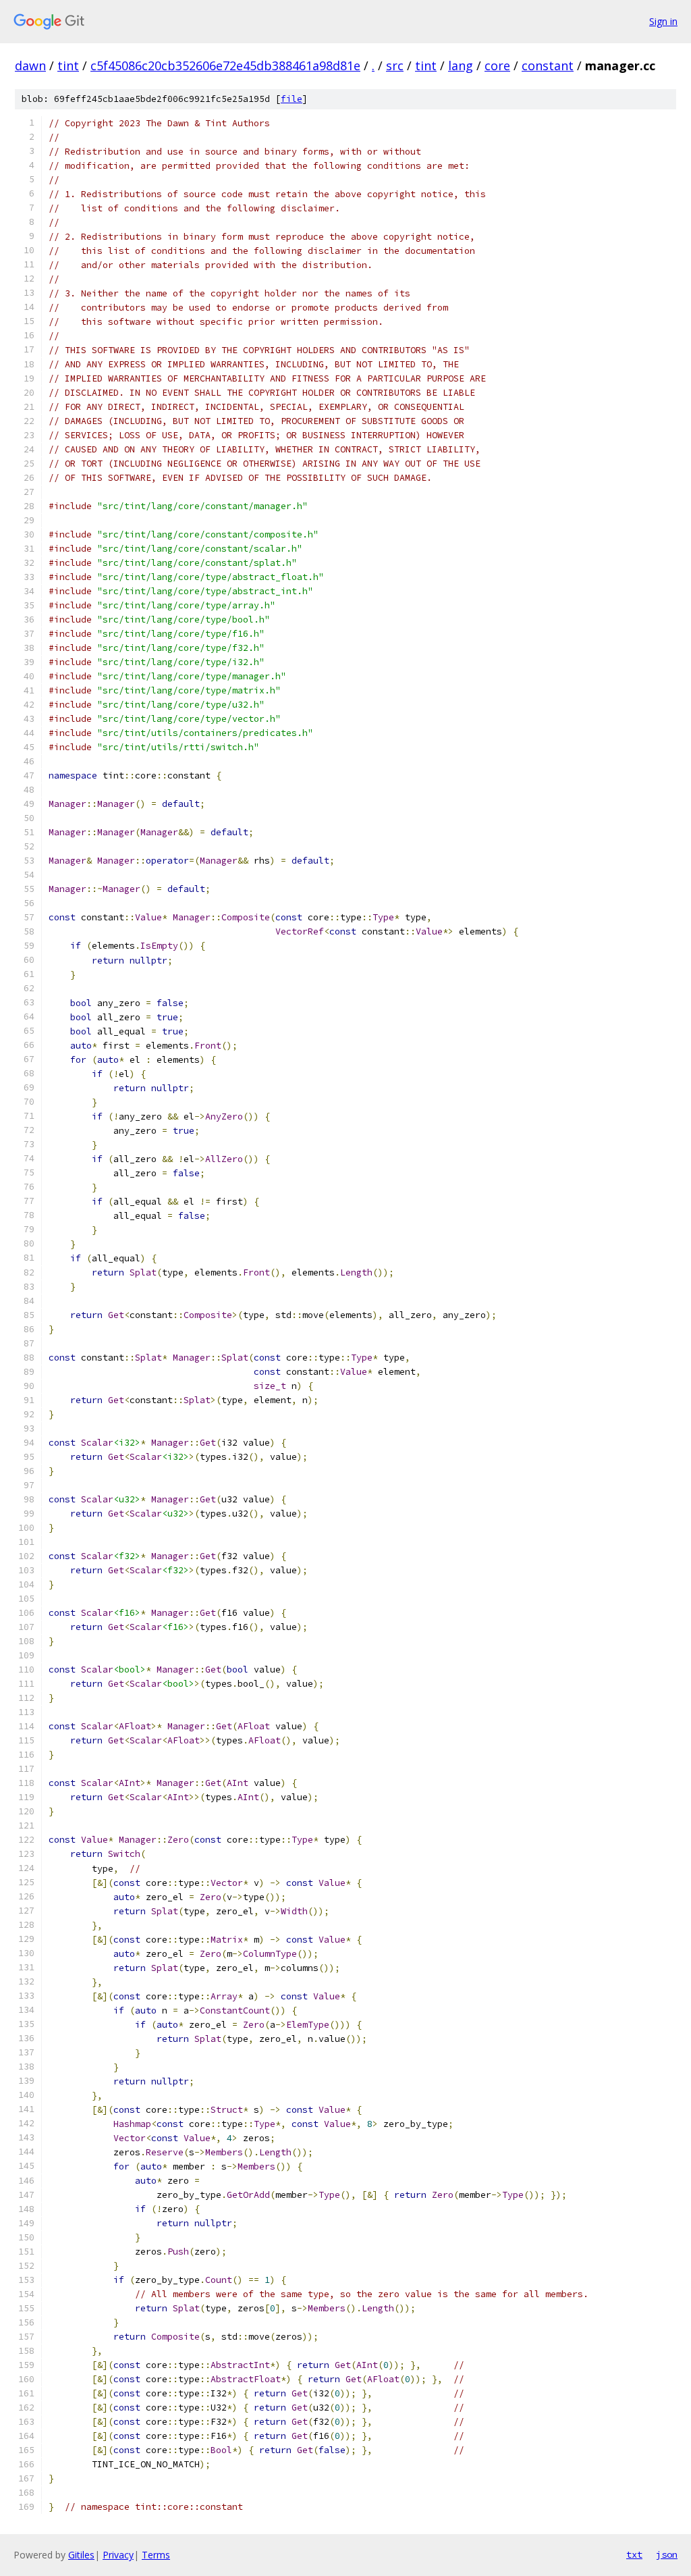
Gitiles (81, 2555)
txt (634, 2554)
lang (461, 65)
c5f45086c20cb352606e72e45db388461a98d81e (225, 65)
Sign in (663, 21)
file (292, 99)
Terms (156, 2555)
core (497, 65)
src (395, 65)
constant (548, 65)
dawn (30, 65)
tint (68, 65)
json (667, 2554)
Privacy (118, 2555)
